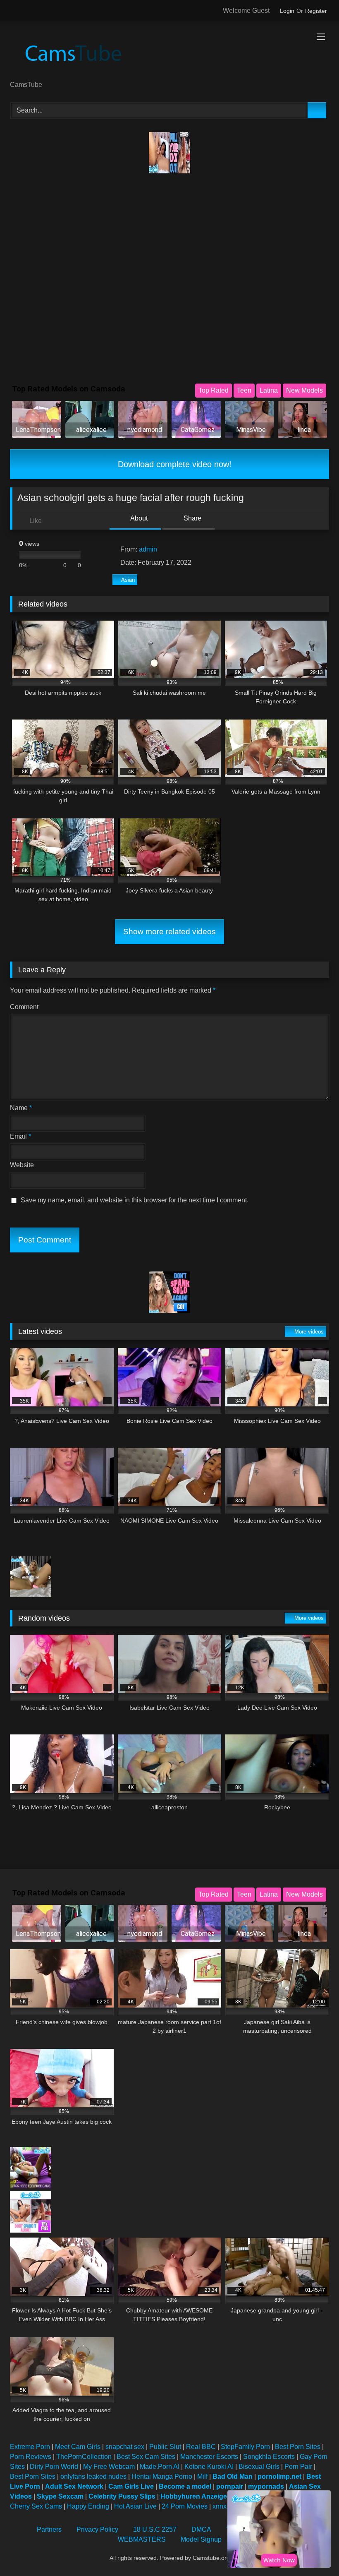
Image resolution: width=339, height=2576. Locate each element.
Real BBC (201, 2447)
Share (192, 518)
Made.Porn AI (160, 2467)
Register (316, 11)
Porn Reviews (31, 2457)
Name (21, 1108)
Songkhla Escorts (269, 2457)
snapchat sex (125, 2447)
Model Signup (201, 2539)
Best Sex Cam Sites (146, 2457)
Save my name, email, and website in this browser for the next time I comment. (135, 1200)
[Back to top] (314, 2551)
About (138, 518)
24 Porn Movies (185, 2506)
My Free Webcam (109, 2467)
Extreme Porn (30, 2447)
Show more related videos (169, 932)
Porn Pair (298, 2467)
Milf (202, 2476)
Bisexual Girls (259, 2467)
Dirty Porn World (54, 2467)
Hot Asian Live (135, 2506)
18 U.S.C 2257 (155, 2529)
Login (287, 11)
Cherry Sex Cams (36, 2506)
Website (22, 1165)
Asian (128, 580)
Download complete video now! (173, 464)
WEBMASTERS (142, 2539)
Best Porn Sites (298, 2447)
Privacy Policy (97, 2529)
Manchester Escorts (209, 2457)
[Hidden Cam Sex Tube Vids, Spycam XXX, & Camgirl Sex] (169, 54)
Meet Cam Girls (78, 2447)
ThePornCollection (84, 2457)
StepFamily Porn (245, 2447)
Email (20, 1136)
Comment (24, 1007)
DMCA (201, 2529)
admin (148, 549)
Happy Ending (88, 2506)
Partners (49, 2529)
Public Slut (165, 2447)
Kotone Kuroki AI (209, 2467)
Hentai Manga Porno (162, 2476)
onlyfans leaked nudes (93, 2476)
